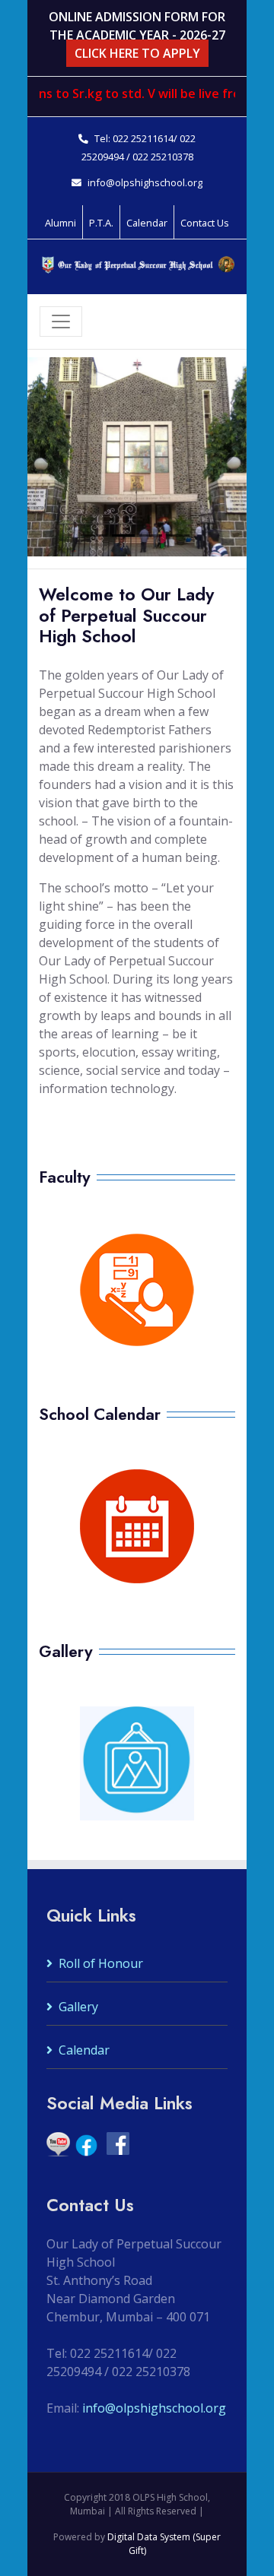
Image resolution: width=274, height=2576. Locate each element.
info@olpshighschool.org (145, 182)
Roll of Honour (101, 1963)
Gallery (78, 2007)
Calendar (84, 2050)
